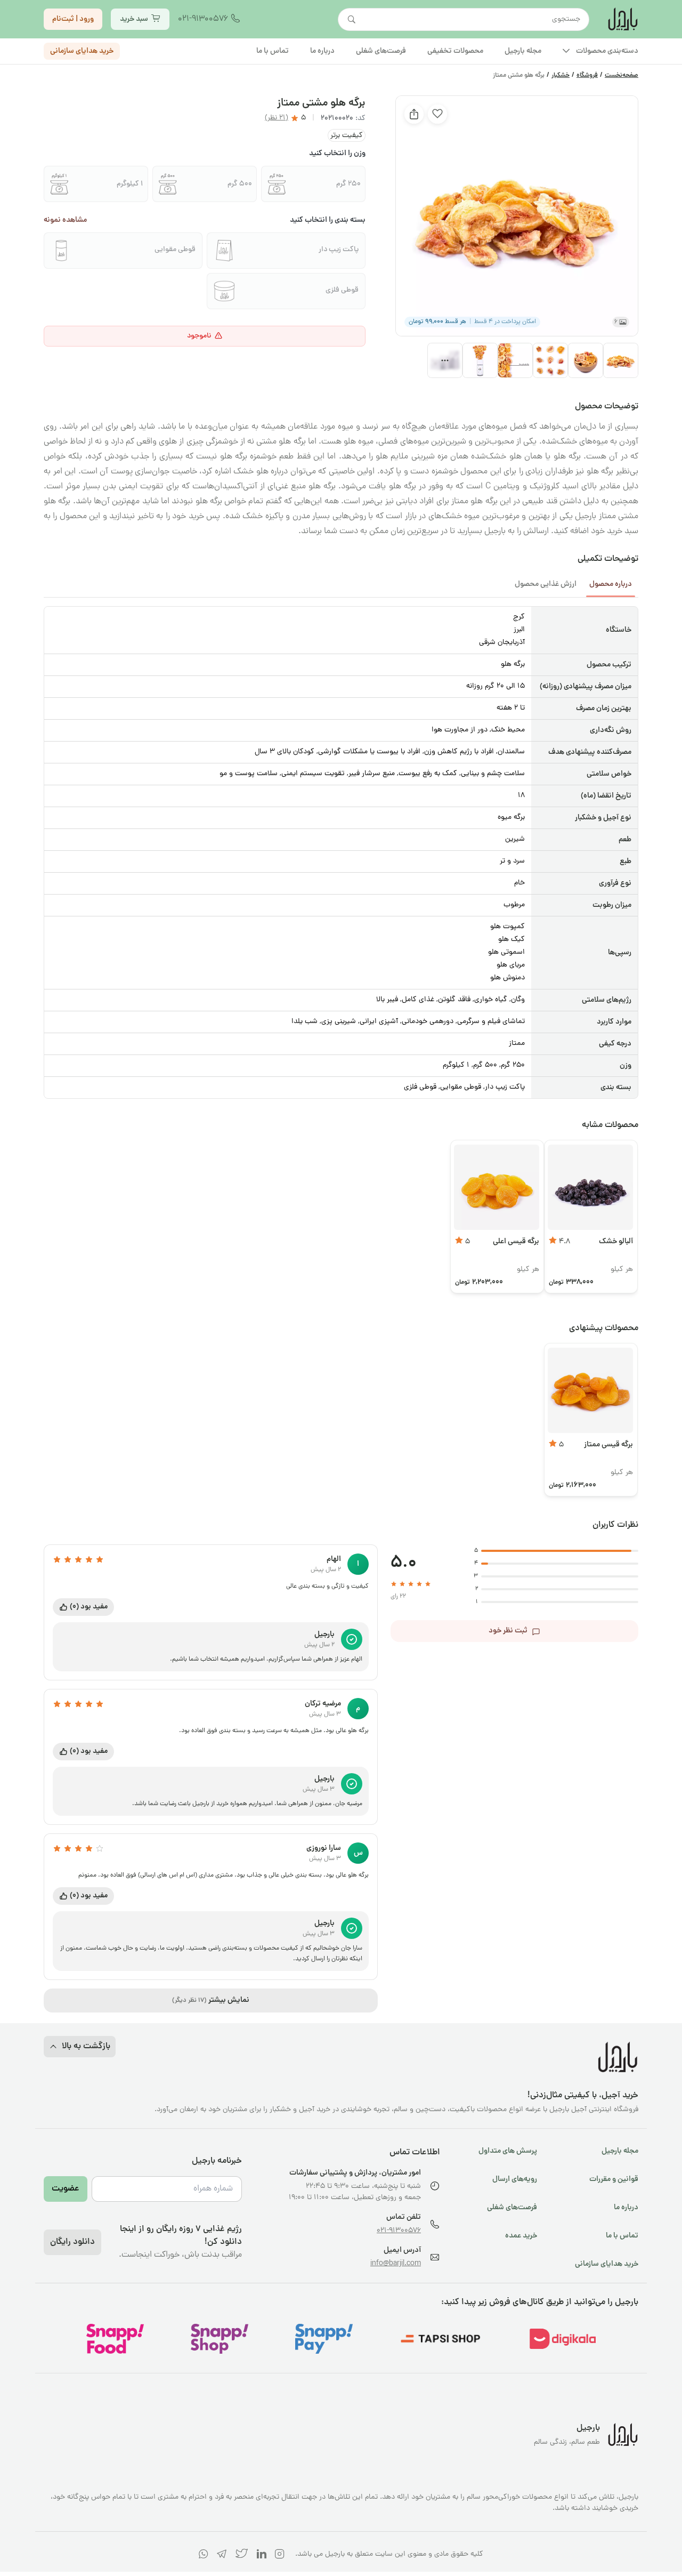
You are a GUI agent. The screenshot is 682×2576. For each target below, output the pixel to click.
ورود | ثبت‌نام (73, 19)
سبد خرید (134, 19)
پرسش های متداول (508, 2151)
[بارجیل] (622, 19)
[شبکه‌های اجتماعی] (280, 2556)
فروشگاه (587, 76)
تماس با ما (622, 2236)
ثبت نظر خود (508, 1631)
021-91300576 (203, 19)
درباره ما (626, 2208)
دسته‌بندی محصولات (607, 51)
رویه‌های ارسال (515, 2179)
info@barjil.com (396, 2264)
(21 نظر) (277, 118)
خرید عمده (521, 2236)
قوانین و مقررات (614, 2179)
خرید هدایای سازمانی (82, 51)
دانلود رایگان (72, 2242)
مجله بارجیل (620, 2151)
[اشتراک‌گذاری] (414, 114)
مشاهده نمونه (65, 220)
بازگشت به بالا (86, 2047)
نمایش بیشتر (211, 2000)
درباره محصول (611, 584)
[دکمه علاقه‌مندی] (437, 114)
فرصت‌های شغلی (512, 2208)
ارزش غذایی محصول (546, 584)
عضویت (66, 2189)
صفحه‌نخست (622, 76)
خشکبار (561, 76)
